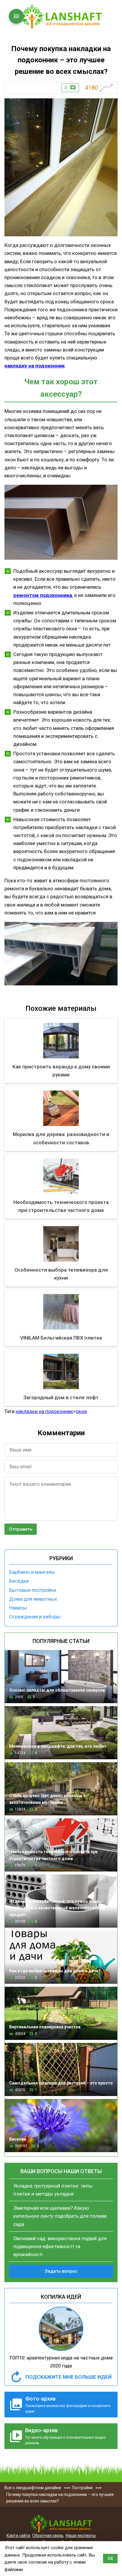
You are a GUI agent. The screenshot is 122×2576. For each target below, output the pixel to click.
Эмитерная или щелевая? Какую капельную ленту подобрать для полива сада (60, 2216)
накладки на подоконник (44, 1411)
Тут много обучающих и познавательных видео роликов (65, 2436)
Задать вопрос (61, 2271)
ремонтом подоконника (43, 595)
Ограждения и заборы (35, 1617)
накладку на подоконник (34, 366)
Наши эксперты (81, 2536)
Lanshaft (61, 2523)
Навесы (18, 1608)
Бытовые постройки (33, 1590)
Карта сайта (18, 2536)
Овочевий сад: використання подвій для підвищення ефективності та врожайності (60, 2246)
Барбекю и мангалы (32, 1572)
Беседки (19, 1581)
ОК (110, 2559)
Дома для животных (33, 1599)
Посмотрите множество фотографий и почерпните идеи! (68, 2405)
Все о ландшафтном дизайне (61, 16)
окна (81, 1411)
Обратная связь (48, 2536)
